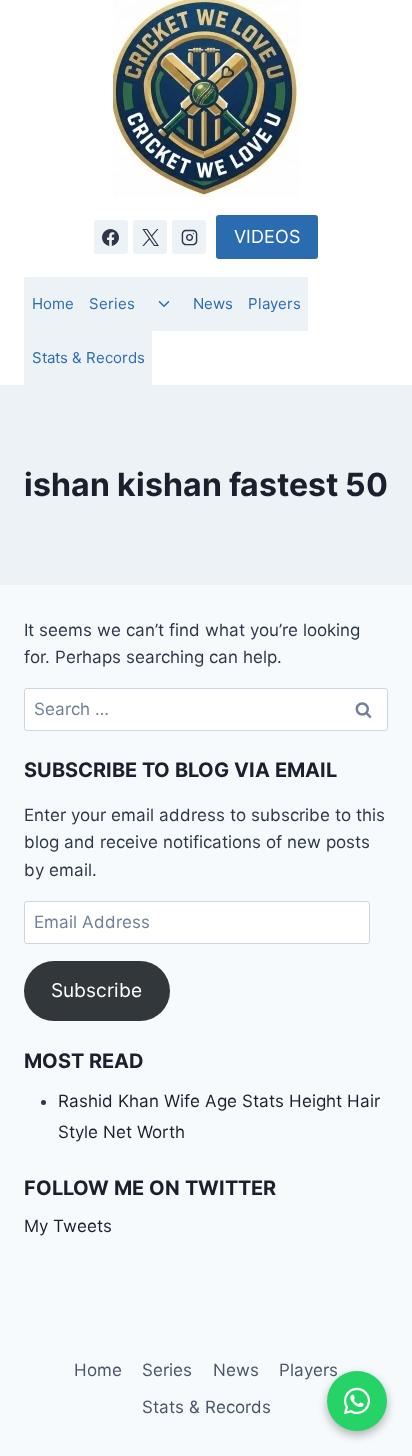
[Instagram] (189, 237)
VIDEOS (267, 236)
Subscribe (96, 990)
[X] (150, 237)
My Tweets (68, 1226)
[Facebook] (111, 237)
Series (112, 303)
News (213, 303)
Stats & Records (88, 357)
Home (53, 303)
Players (274, 303)
